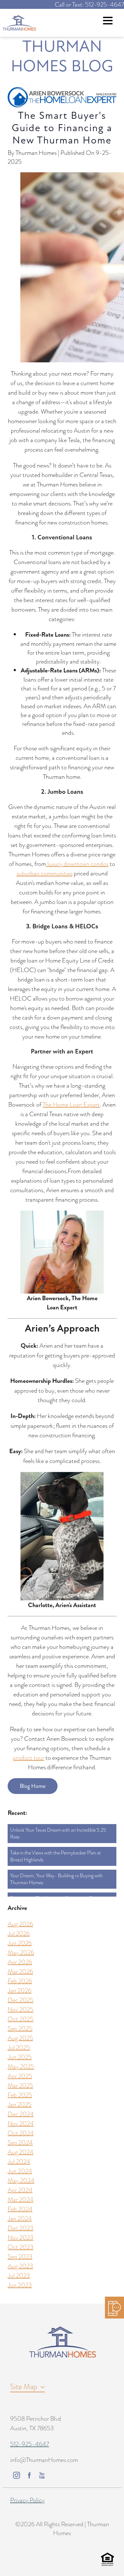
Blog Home (33, 1786)
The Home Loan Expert (71, 1104)
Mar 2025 (20, 2085)
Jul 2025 (19, 2047)
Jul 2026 (19, 1933)
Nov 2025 (21, 2009)
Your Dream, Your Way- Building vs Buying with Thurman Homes (56, 1879)
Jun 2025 (20, 2057)
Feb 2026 (20, 1981)
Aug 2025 (20, 2038)
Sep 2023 (20, 2256)
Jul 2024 (19, 2161)
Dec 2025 (21, 2000)
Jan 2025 (20, 2104)
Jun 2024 (20, 2171)
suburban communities (45, 873)
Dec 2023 (21, 2228)
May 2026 (21, 1952)
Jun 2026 (20, 1943)
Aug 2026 (20, 1924)
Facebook (29, 2475)
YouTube (42, 2475)
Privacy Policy (27, 2500)
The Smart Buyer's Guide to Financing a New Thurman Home (62, 128)
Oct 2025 (21, 2019)
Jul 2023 (19, 2275)
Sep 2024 (20, 2142)
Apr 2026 (20, 1962)
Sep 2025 (20, 2028)
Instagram (17, 2475)
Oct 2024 (21, 2133)
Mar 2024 (21, 2199)
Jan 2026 (20, 1990)
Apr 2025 (20, 2076)
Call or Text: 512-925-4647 (89, 4)
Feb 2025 (20, 2095)
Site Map (24, 2386)
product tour (28, 1758)
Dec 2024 (21, 2114)
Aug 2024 (21, 2152)
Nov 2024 (21, 2123)
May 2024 (21, 2180)
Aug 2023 (20, 2266)
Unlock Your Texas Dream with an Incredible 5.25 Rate (58, 1834)
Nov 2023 (21, 2237)
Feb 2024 (20, 2209)
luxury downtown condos (77, 864)
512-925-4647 (30, 2444)
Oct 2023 (21, 2247)
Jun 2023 (20, 2285)
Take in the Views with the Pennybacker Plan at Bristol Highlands (55, 1856)
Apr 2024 (20, 2190)
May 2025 (21, 2066)
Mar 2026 (20, 1971)
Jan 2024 (20, 2218)
